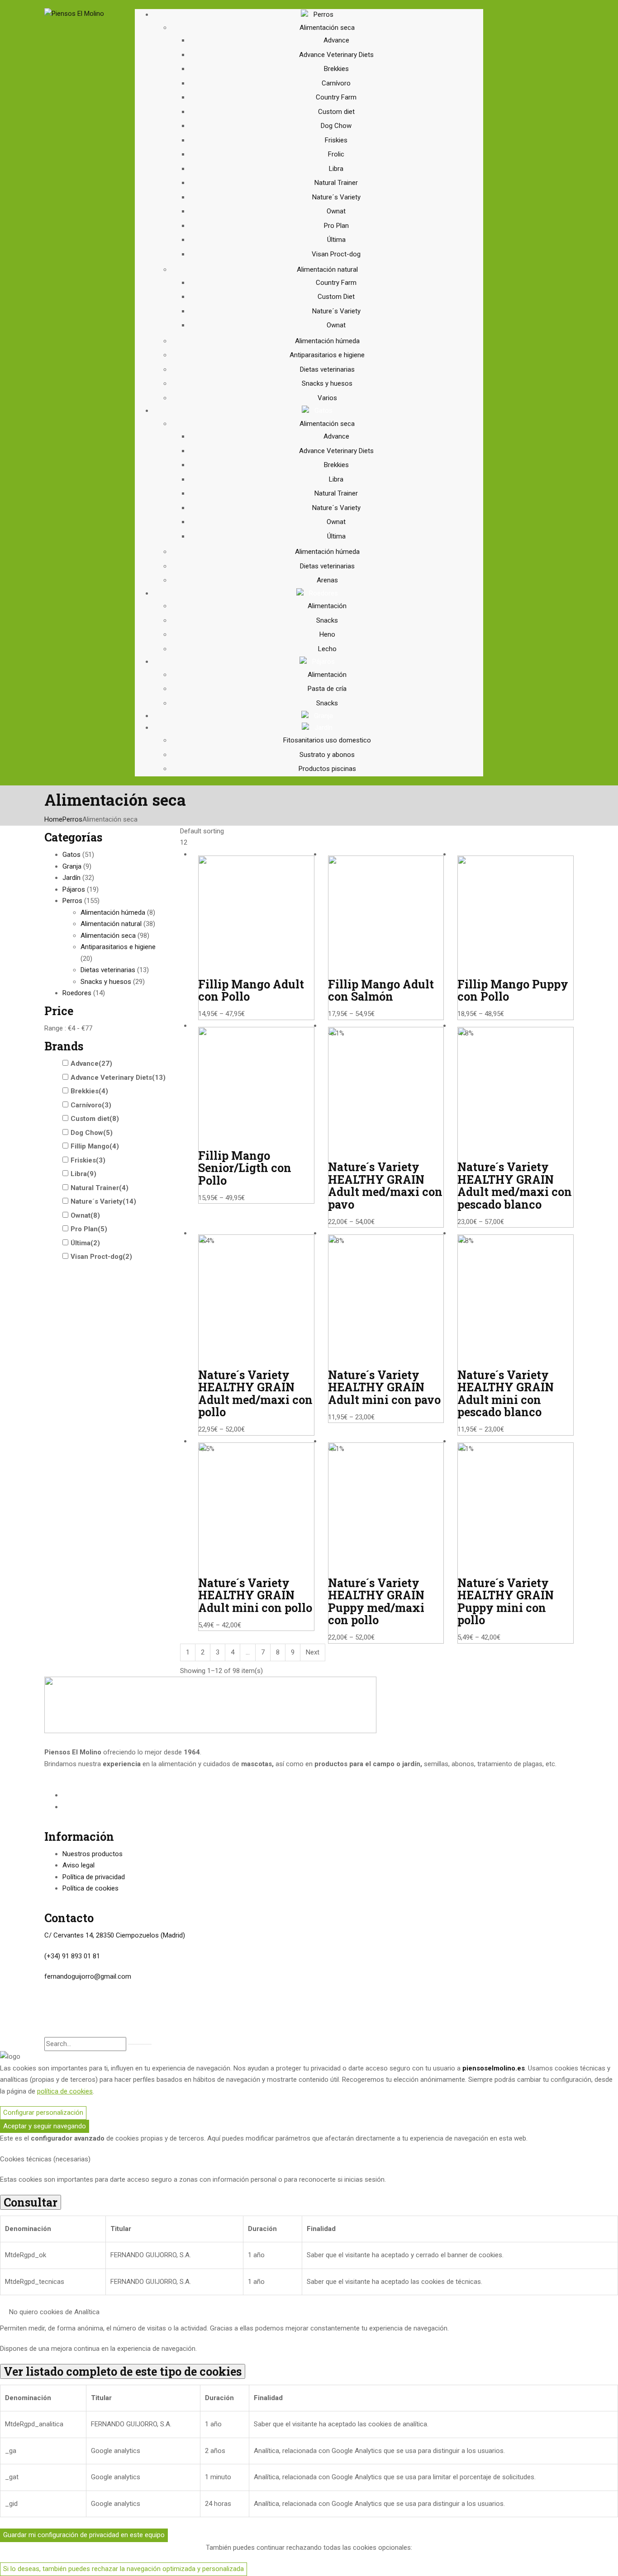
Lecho (327, 649)
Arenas (327, 580)
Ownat (336, 211)
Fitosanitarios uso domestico (327, 740)
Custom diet (336, 112)
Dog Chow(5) (92, 1133)
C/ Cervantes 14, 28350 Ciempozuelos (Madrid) (115, 1935)
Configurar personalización (43, 2113)
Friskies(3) (88, 1160)
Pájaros (74, 889)
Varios (327, 398)
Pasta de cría (327, 689)
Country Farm (336, 97)
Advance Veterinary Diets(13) (118, 1078)
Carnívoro (336, 83)
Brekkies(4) (89, 1091)
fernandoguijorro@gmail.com (88, 1976)
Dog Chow (336, 126)
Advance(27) (91, 1063)
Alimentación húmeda (327, 341)
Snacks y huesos (327, 383)
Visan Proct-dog (336, 254)
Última (336, 240)
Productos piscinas (327, 769)
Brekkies (336, 69)
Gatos (71, 855)
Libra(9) (83, 1174)
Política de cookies (90, 1888)
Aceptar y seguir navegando (45, 2126)
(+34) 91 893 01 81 (72, 1956)
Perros (72, 819)
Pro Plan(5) (89, 1229)
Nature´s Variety (336, 197)
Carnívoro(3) (91, 1105)
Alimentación (327, 606)
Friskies (336, 140)
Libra (336, 169)
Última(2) (85, 1243)
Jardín (71, 878)
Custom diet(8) (95, 1119)
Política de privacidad (94, 1877)
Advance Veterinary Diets (336, 55)
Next (313, 1652)
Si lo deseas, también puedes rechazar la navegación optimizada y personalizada (124, 2569)
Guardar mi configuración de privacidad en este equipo (84, 2535)
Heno (327, 634)
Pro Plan (336, 226)
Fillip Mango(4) (95, 1146)
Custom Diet (336, 297)
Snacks (327, 620)
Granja (72, 866)
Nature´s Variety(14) (103, 1201)
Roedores (77, 993)
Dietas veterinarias (327, 369)
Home (53, 819)
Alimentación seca (327, 28)
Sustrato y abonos (327, 755)
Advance (336, 40)
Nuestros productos (93, 1854)
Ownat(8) (85, 1215)
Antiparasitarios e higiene (327, 355)
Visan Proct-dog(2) (101, 1257)
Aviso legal (78, 1865)
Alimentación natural (327, 269)
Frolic (336, 154)
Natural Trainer (336, 183)
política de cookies (65, 2091)
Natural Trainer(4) (100, 1188)
